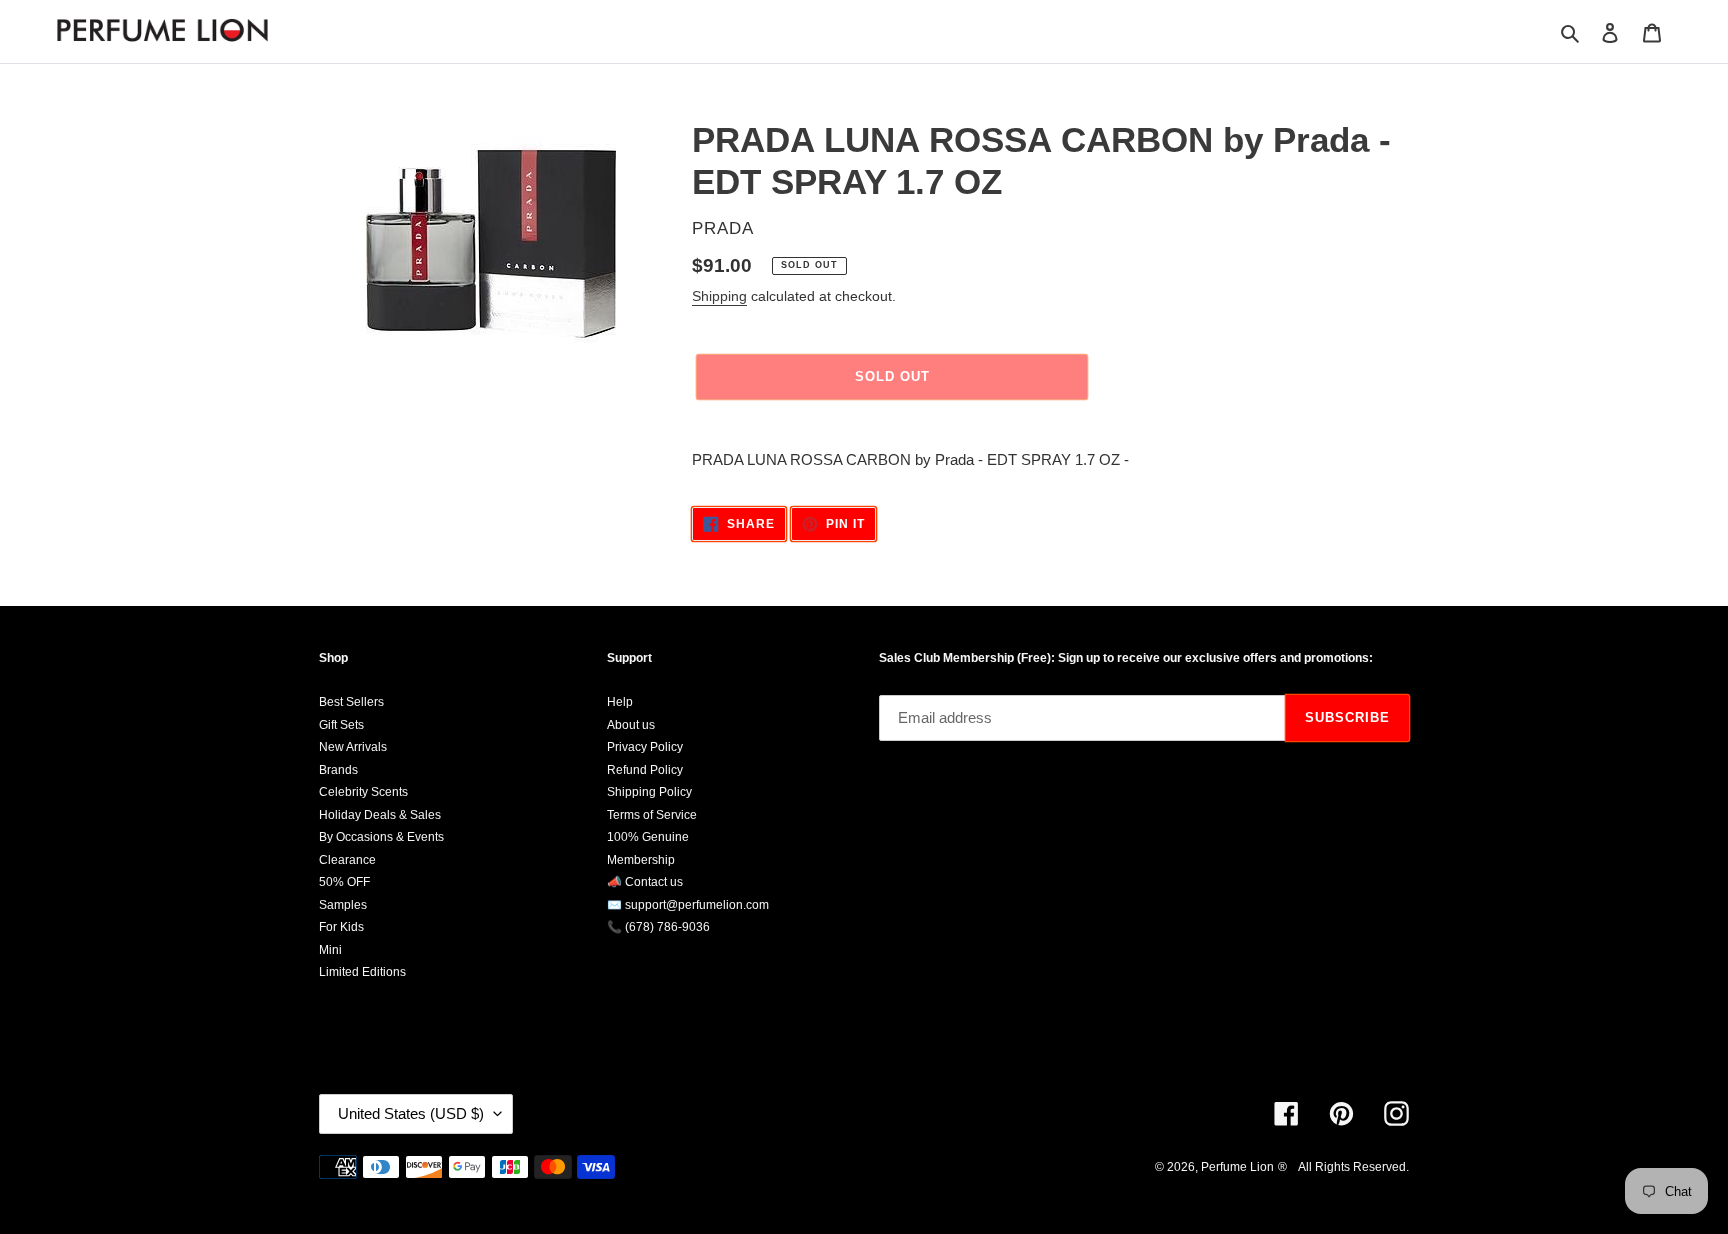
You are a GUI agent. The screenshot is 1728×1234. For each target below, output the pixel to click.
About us (631, 725)
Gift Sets (341, 725)
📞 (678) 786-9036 (658, 927)
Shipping (719, 296)
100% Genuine (648, 837)
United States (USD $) (411, 1113)
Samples (343, 905)
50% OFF (344, 882)
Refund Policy (645, 770)
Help (620, 702)
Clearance (347, 860)
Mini (330, 950)
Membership (641, 860)
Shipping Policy (649, 792)
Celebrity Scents (363, 792)
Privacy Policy (645, 747)
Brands (338, 770)
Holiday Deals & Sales (380, 815)
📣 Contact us (645, 882)
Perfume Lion (1237, 1167)
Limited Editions (362, 972)
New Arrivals (353, 747)
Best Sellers (351, 702)
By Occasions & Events (381, 837)
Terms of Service (652, 815)
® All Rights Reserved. (1343, 1167)
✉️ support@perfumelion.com (688, 905)
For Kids (341, 927)
